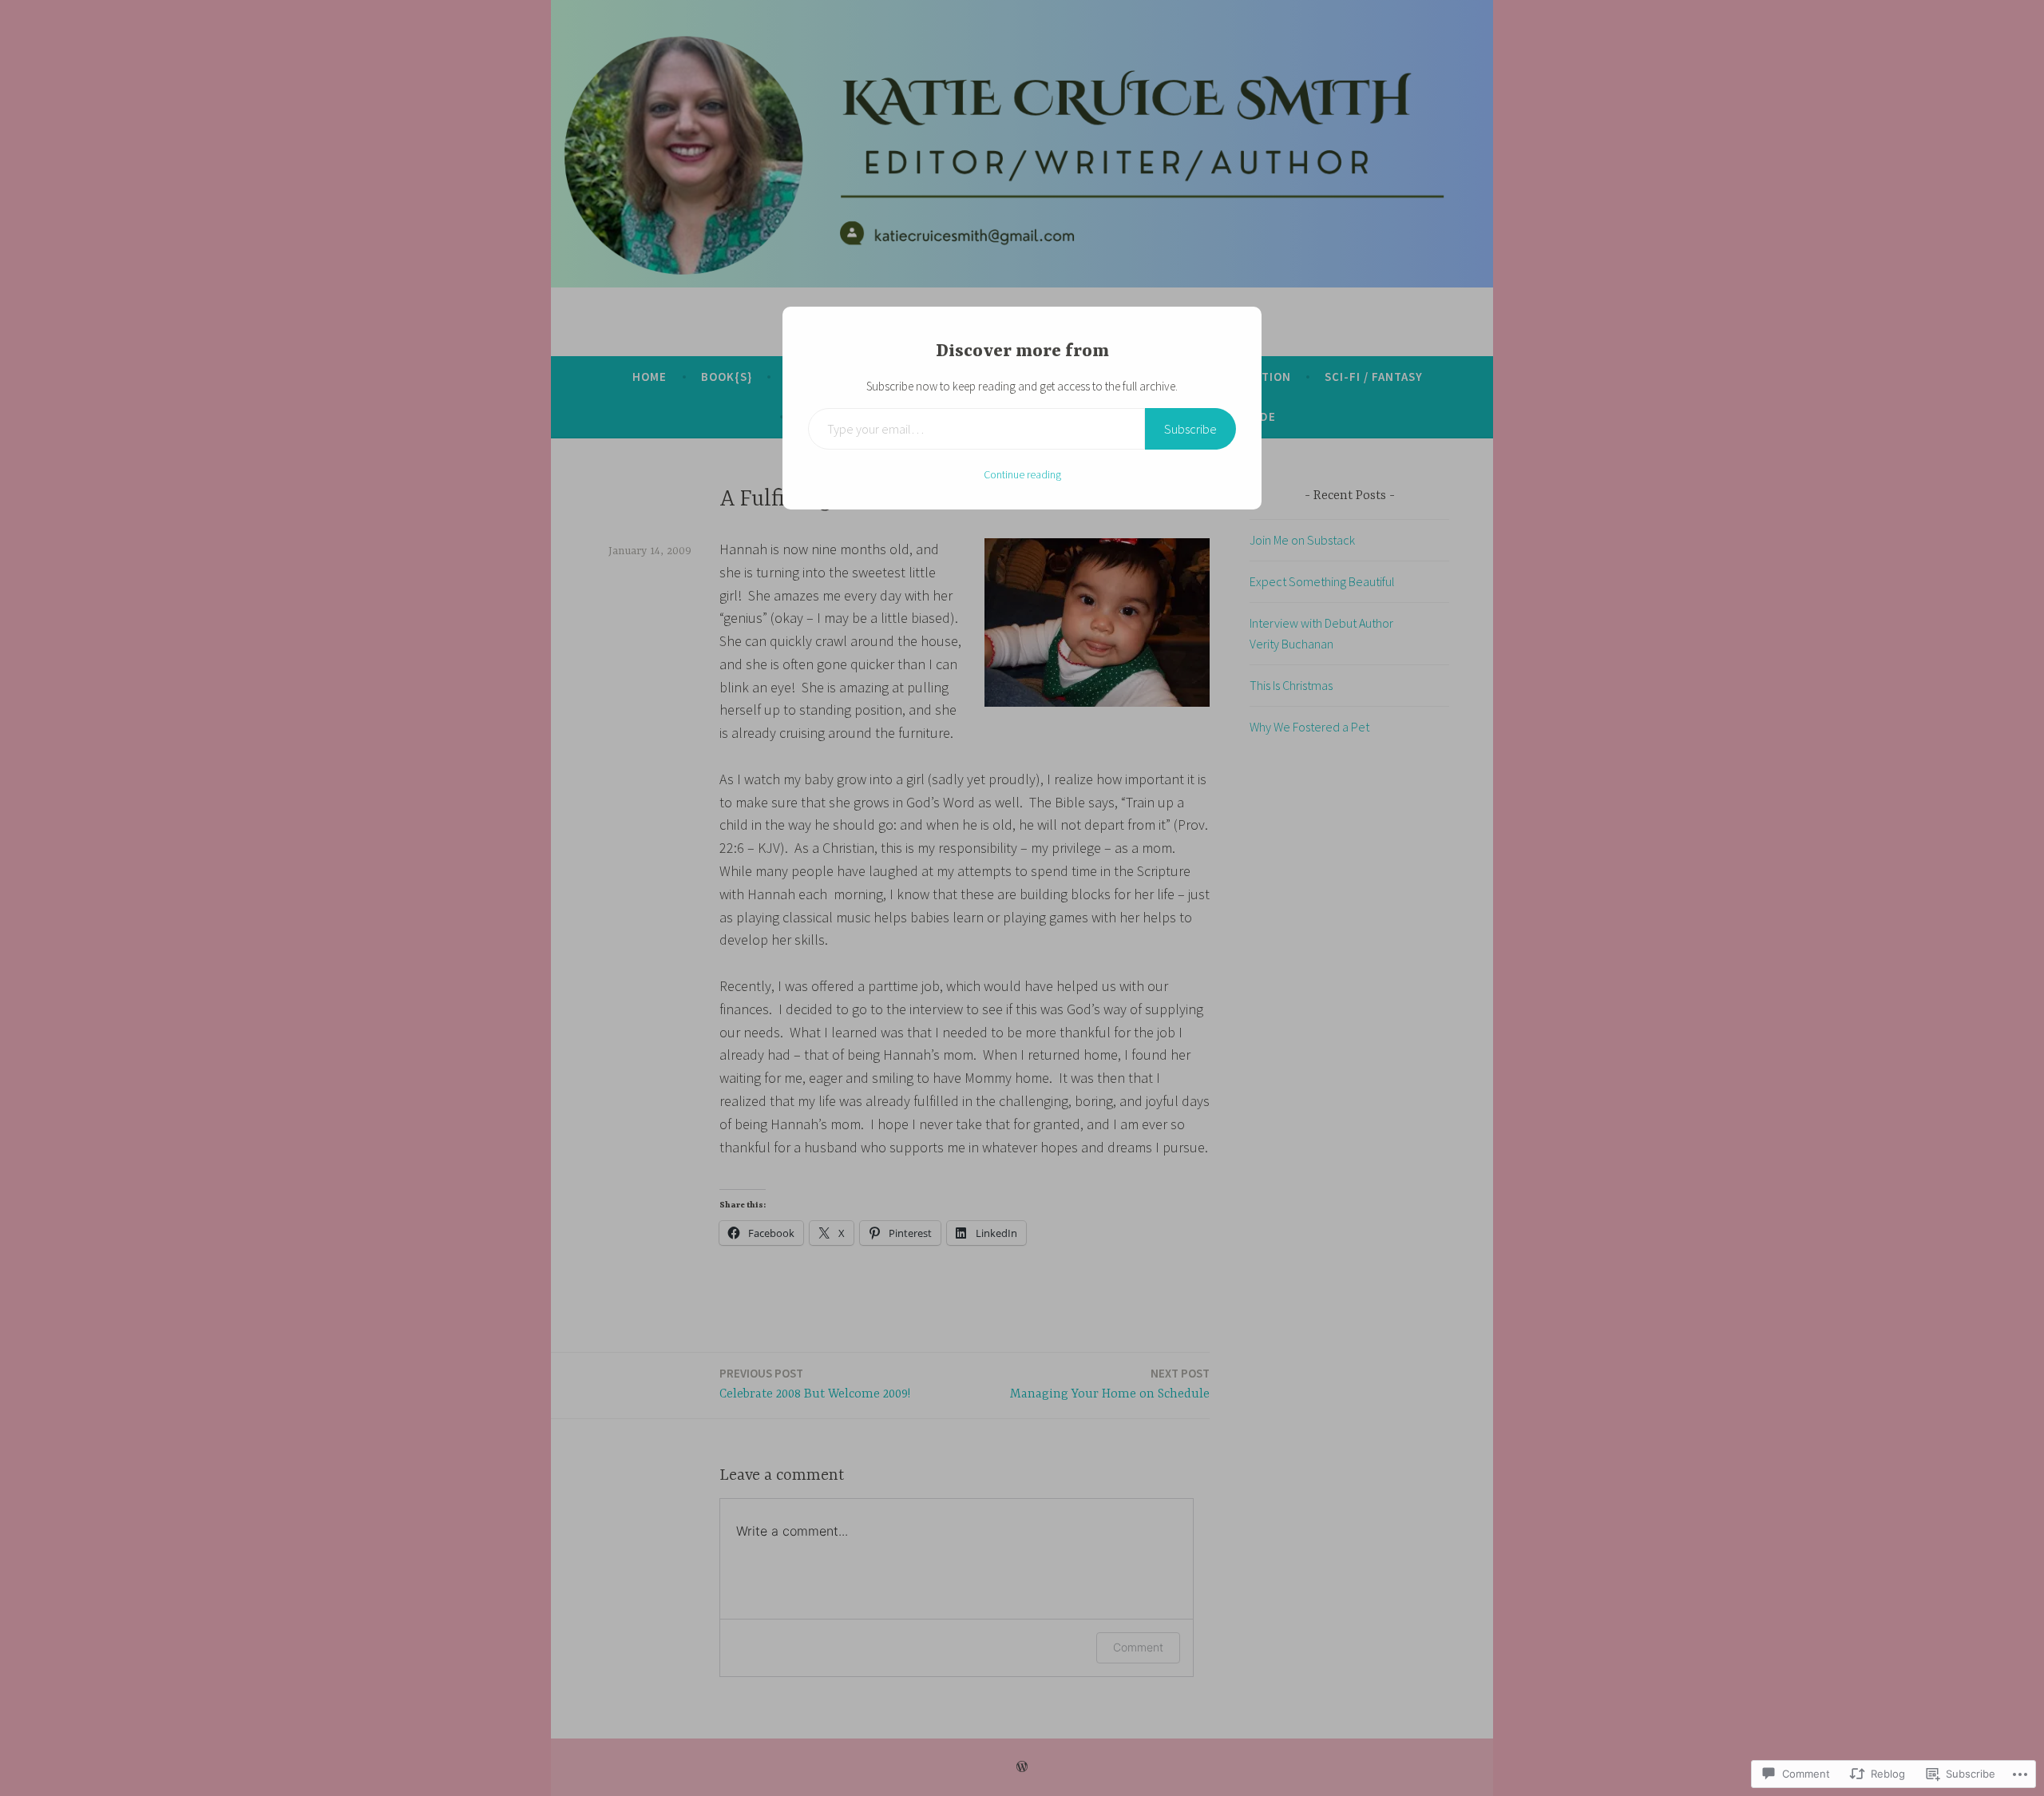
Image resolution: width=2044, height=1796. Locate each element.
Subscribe (1190, 429)
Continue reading (1022, 474)
